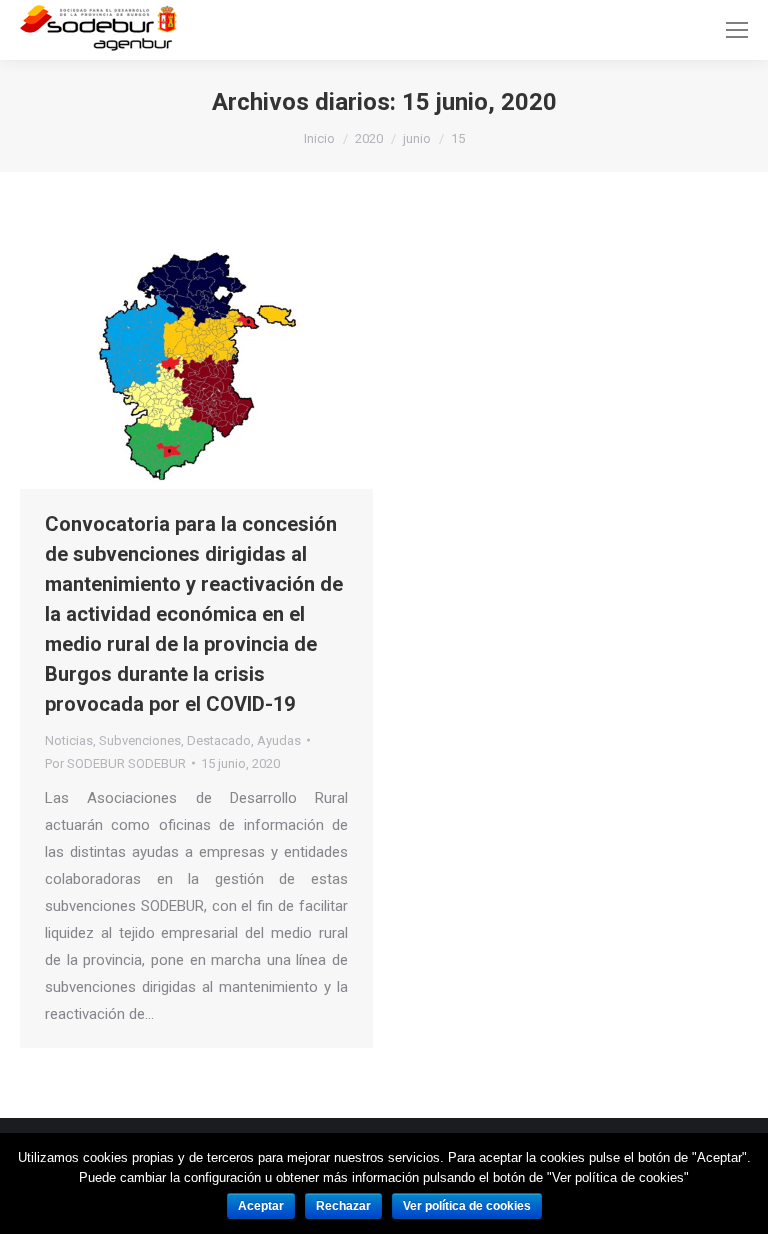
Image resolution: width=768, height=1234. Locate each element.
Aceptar (261, 1206)
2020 (369, 138)
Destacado (219, 740)
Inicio (319, 138)
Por (115, 763)
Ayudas (279, 740)
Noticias (69, 740)
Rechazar (343, 1206)
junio (417, 138)
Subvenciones (140, 740)
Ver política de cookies (467, 1206)
